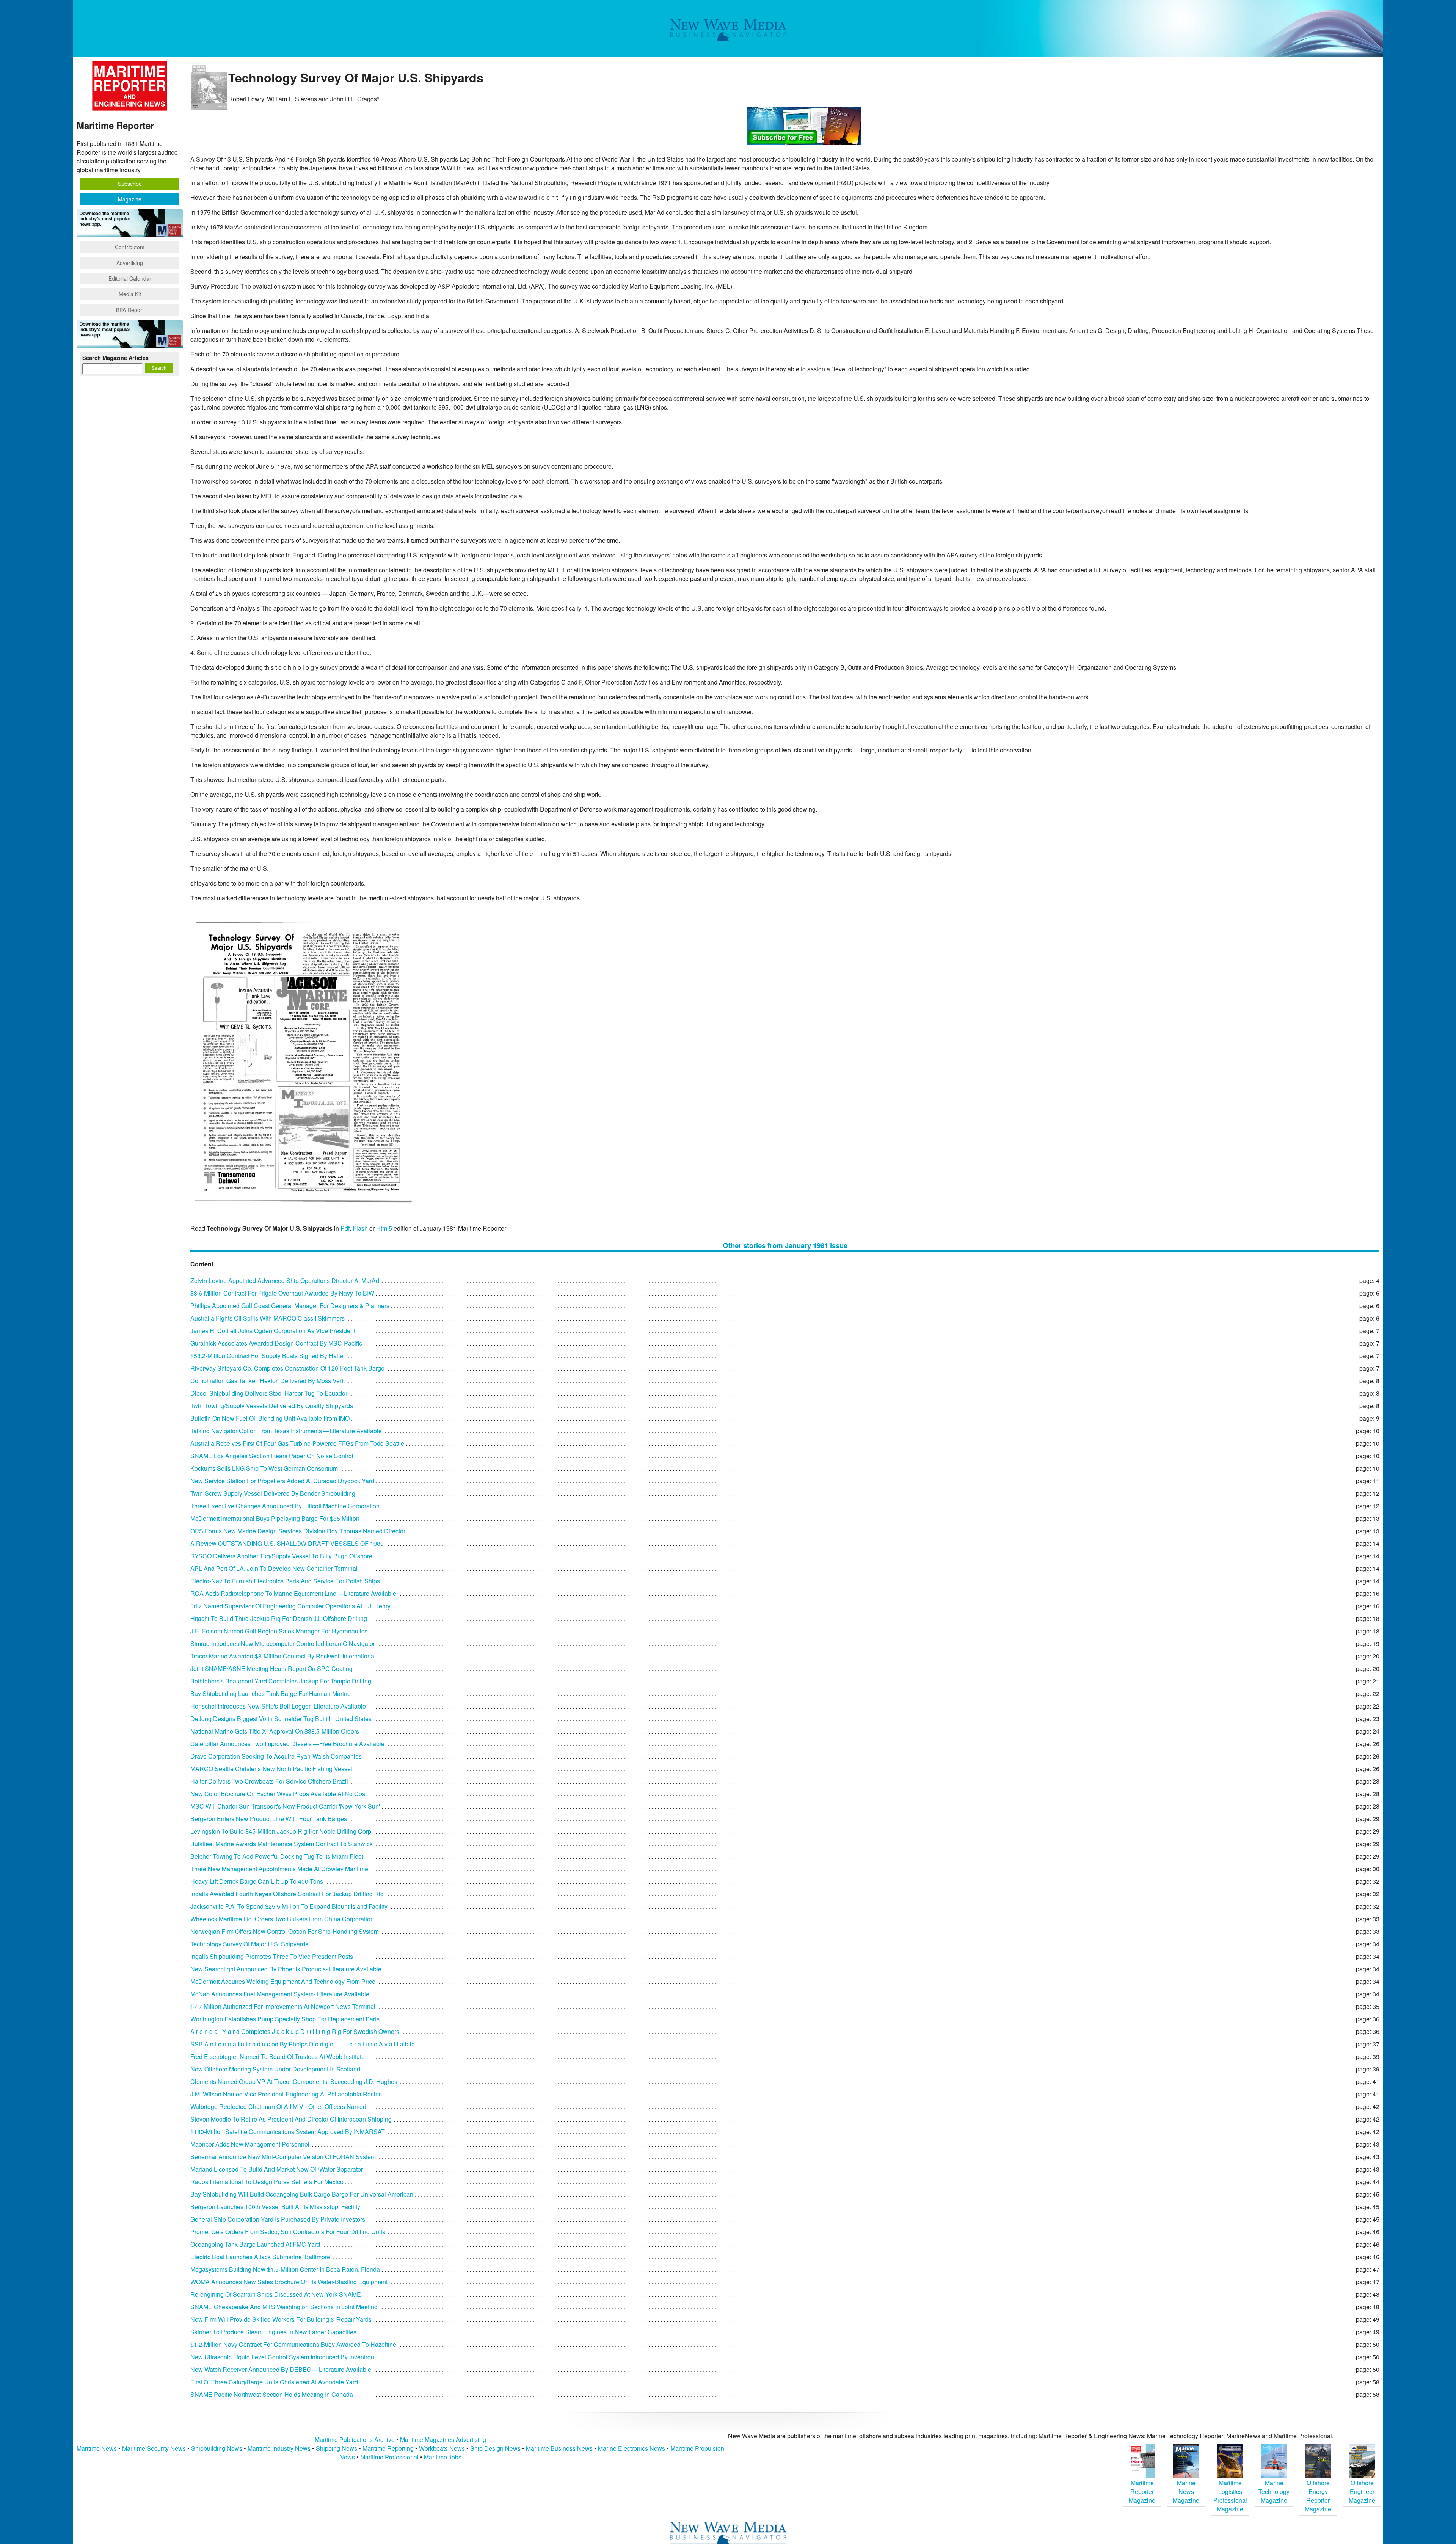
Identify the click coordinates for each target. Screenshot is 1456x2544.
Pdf (345, 1228)
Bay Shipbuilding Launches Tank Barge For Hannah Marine (271, 1694)
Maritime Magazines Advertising (443, 2440)
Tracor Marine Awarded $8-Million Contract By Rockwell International (283, 1656)
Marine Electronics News (632, 2448)
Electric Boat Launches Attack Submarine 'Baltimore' (261, 2257)
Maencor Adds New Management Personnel (250, 2144)
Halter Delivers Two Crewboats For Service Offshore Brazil (269, 1781)
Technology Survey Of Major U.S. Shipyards (249, 1944)
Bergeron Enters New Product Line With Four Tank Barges (269, 1819)
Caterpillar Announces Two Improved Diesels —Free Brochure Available (287, 1744)
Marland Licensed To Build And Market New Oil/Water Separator (277, 2169)
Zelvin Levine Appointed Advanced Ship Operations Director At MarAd (285, 1281)
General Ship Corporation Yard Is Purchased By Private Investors (278, 2219)
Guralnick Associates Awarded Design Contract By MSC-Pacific (276, 1343)
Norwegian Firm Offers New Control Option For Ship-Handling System (285, 1931)
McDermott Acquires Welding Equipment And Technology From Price (283, 1981)
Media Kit (130, 294)
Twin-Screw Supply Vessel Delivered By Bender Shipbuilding (273, 1493)
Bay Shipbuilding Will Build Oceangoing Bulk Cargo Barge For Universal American (302, 2194)
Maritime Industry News (279, 2448)
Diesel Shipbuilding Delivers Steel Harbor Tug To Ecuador (269, 1393)
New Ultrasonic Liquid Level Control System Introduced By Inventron (282, 2357)
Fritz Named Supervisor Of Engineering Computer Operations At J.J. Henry (290, 1606)
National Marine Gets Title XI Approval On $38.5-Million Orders (275, 1731)
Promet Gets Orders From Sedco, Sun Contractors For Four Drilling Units (288, 2232)
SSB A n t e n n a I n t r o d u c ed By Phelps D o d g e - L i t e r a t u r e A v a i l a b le (303, 2044)
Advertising (130, 263)
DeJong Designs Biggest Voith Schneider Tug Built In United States (281, 1719)
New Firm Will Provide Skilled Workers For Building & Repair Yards (281, 2319)
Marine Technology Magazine (1274, 2491)
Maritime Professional (389, 2457)
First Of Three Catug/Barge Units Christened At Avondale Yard (274, 2382)
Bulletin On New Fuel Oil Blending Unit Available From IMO (270, 1418)
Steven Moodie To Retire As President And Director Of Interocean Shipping (291, 2119)
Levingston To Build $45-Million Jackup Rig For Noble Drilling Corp (281, 1831)
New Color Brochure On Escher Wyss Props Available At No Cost (278, 1794)
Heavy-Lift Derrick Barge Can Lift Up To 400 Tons (257, 1881)
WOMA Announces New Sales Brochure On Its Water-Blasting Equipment (289, 2282)
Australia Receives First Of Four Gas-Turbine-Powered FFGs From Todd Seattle (297, 1443)
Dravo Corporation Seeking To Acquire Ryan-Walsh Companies (276, 1756)
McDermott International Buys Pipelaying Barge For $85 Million (275, 1518)
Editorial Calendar (130, 278)
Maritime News (97, 2448)
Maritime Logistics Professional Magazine (1230, 2496)
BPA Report (130, 310)
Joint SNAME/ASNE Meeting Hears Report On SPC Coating (271, 1669)
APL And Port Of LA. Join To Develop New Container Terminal (274, 1568)
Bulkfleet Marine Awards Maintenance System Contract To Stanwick (282, 1844)
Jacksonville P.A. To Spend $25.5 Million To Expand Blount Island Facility (289, 1906)
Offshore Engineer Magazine (1362, 2491)
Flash (360, 1228)
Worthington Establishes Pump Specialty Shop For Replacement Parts (285, 2019)
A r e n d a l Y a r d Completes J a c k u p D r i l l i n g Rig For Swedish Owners (295, 2031)
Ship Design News (496, 2448)
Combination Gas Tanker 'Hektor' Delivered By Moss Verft (268, 1381)
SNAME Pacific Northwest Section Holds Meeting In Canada (272, 2394)
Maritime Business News (560, 2448)
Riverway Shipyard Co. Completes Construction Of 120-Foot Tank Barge (287, 1368)
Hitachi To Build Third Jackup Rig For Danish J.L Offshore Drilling (279, 1618)
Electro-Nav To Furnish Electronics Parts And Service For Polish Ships (285, 1581)
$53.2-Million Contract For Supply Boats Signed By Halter (268, 1356)
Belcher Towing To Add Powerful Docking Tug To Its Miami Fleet (277, 1856)
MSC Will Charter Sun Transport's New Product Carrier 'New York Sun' (285, 1806)
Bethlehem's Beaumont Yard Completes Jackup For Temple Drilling (281, 1681)
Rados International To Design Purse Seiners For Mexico (267, 2182)
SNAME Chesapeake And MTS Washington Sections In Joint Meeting (284, 2307)
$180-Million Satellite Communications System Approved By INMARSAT (288, 2132)
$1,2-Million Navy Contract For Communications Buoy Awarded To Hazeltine (293, 2344)
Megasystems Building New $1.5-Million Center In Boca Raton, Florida (285, 2269)
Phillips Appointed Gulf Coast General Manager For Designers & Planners (290, 1306)
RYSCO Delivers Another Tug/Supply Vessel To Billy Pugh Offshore (281, 1556)
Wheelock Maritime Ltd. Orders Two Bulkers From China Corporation (282, 1919)
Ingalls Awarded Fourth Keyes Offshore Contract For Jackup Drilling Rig (287, 1894)
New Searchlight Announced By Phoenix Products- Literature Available (286, 1969)
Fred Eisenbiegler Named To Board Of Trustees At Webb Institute (278, 2056)
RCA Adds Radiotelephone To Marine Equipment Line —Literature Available (293, 1593)
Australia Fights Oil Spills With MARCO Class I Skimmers (268, 1318)
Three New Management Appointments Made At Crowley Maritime (279, 1869)
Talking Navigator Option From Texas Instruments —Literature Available (286, 1431)
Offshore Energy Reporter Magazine (1318, 2496)
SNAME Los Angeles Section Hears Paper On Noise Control (272, 1456)
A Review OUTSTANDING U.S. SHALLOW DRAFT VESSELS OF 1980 (287, 1543)
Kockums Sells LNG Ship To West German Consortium (264, 1468)
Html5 (384, 1228)
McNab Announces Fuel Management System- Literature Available (280, 1994)
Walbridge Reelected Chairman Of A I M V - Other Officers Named (278, 2107)
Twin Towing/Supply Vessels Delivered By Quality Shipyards (272, 1406)
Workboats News (442, 2448)
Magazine (130, 199)
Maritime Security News (154, 2448)
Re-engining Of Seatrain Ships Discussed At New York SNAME (276, 2294)
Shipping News (337, 2448)
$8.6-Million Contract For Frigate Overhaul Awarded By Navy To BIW (282, 1293)
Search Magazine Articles (115, 358)
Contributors (130, 247)
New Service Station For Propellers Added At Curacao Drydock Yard (282, 1481)
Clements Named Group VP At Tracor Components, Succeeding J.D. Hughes (294, 2082)
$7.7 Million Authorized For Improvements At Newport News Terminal (283, 2006)
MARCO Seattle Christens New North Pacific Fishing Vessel (271, 1769)
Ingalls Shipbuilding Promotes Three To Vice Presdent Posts (272, 1956)
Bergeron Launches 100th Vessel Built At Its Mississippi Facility (275, 2207)
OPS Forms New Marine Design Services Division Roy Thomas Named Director (298, 1531)
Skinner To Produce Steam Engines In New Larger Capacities (273, 2332)
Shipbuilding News (217, 2448)
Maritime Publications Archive (355, 2440)
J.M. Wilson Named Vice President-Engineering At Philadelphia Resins (286, 2094)
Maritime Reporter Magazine (1142, 2491)
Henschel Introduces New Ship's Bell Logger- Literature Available (278, 1706)
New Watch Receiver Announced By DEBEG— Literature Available (281, 2369)
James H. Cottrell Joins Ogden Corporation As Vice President (273, 1331)
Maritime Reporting (388, 2448)
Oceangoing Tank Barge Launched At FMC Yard (255, 2244)
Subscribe (130, 184)
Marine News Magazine (1186, 2491)
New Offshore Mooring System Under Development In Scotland (275, 2069)
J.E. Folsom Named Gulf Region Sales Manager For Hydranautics (279, 1631)
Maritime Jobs (443, 2457)
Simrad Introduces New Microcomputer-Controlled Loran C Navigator (283, 1643)
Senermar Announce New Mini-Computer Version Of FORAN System (283, 2157)
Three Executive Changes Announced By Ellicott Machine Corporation (285, 1506)
